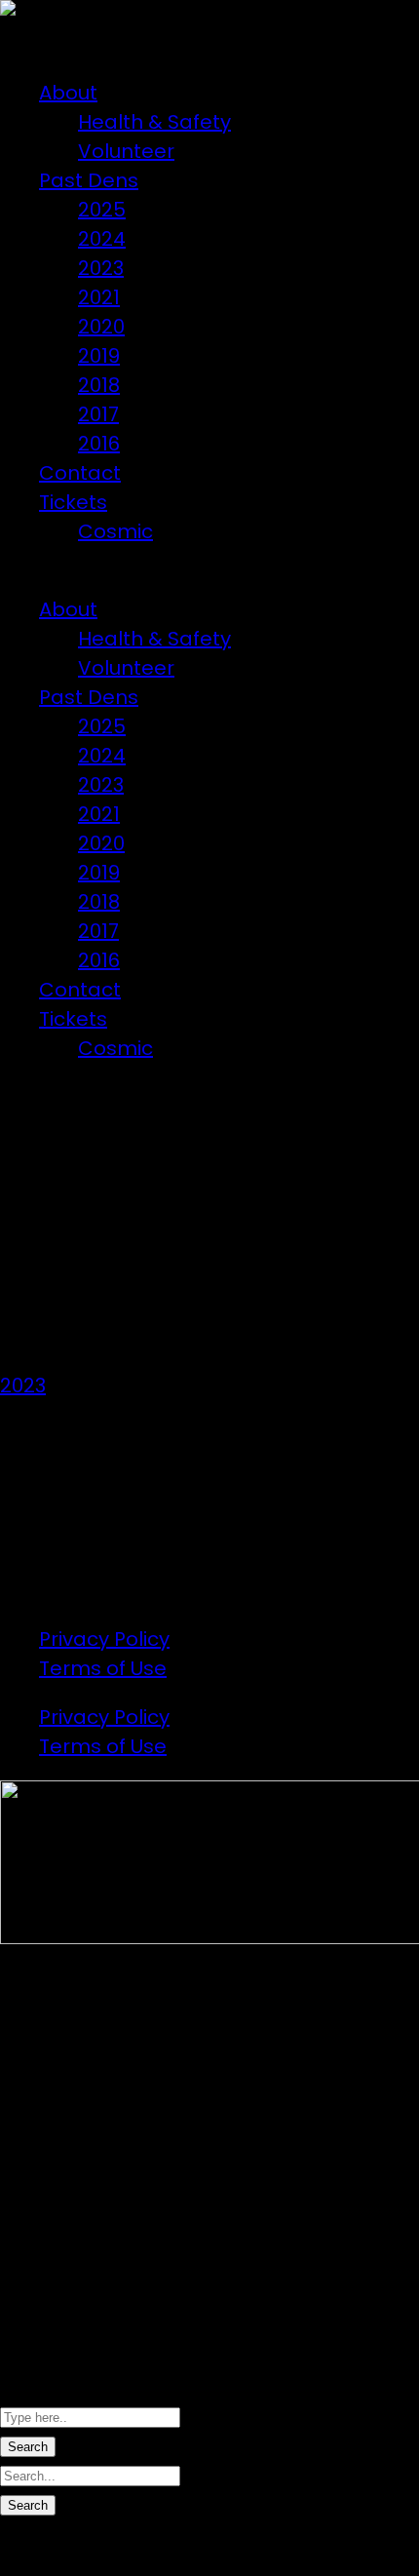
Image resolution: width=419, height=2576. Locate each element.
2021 (99, 297)
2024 (102, 239)
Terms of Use (103, 1668)
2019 (99, 356)
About (68, 93)
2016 (99, 444)
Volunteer (126, 151)
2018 (99, 385)
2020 (101, 327)
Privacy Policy (104, 1639)
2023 (101, 268)
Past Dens (89, 180)
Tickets (73, 502)
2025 (102, 210)
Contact (80, 473)
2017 (98, 414)
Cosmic (115, 531)
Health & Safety (154, 122)
